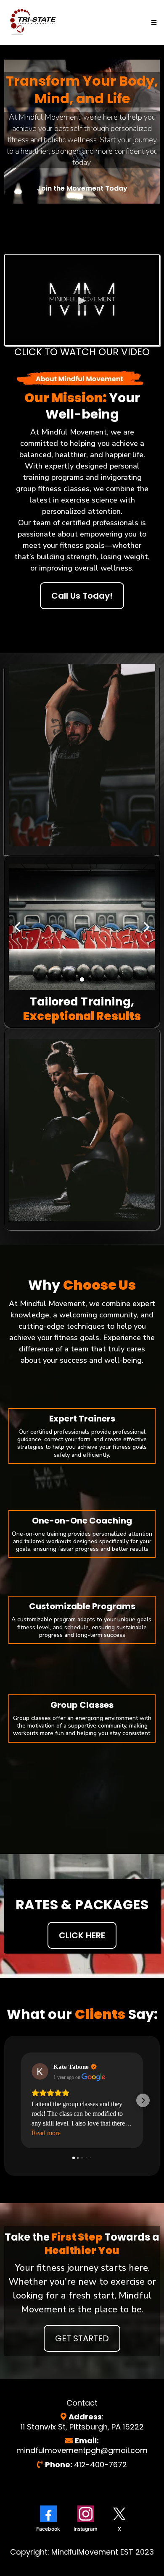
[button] (153, 23)
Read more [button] (46, 2133)
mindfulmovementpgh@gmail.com (82, 2450)
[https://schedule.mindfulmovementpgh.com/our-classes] (33, 22)
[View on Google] (40, 2071)
